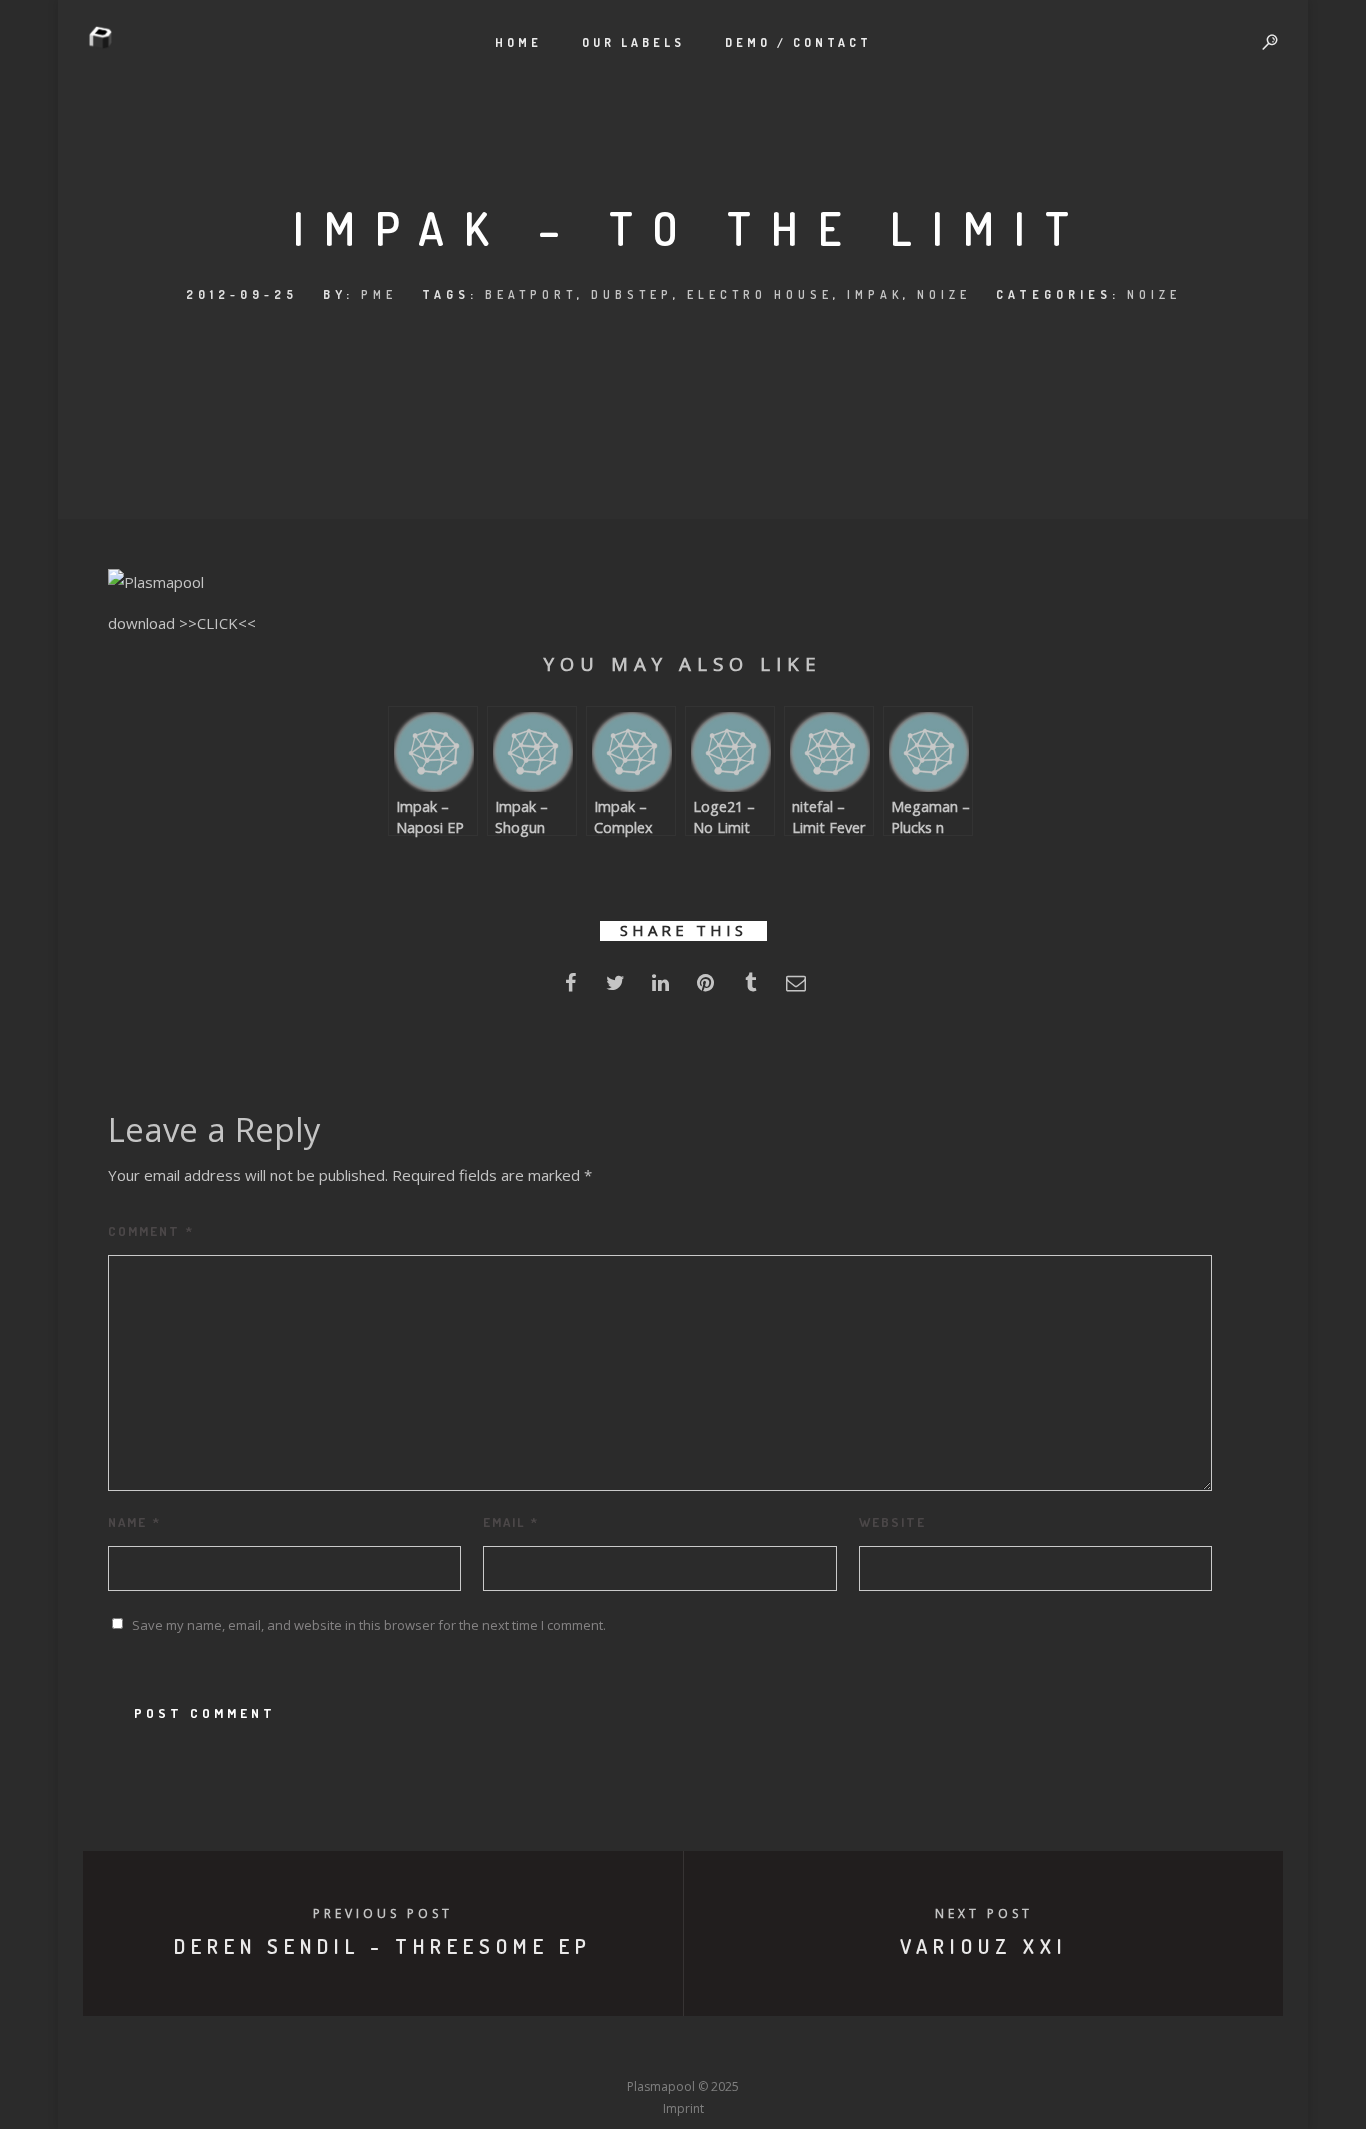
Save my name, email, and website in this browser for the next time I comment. (369, 1625)
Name (134, 1522)
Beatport (531, 294)
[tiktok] (831, 2050)
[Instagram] (646, 2050)
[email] (795, 988)
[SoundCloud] (757, 2050)
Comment (151, 1231)
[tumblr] (750, 988)
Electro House (760, 294)
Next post (984, 1913)
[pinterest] (705, 988)
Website (892, 1522)
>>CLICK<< (217, 623)
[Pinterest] (794, 2050)
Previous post (383, 1913)
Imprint (683, 2108)
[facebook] (570, 988)
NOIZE (944, 294)
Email (511, 1522)
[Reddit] (720, 2050)
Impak (875, 294)
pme (379, 294)
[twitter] (615, 988)
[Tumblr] (609, 2050)
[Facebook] (535, 2050)
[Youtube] (683, 2050)
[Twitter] (572, 2050)
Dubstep (632, 294)
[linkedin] (660, 988)
